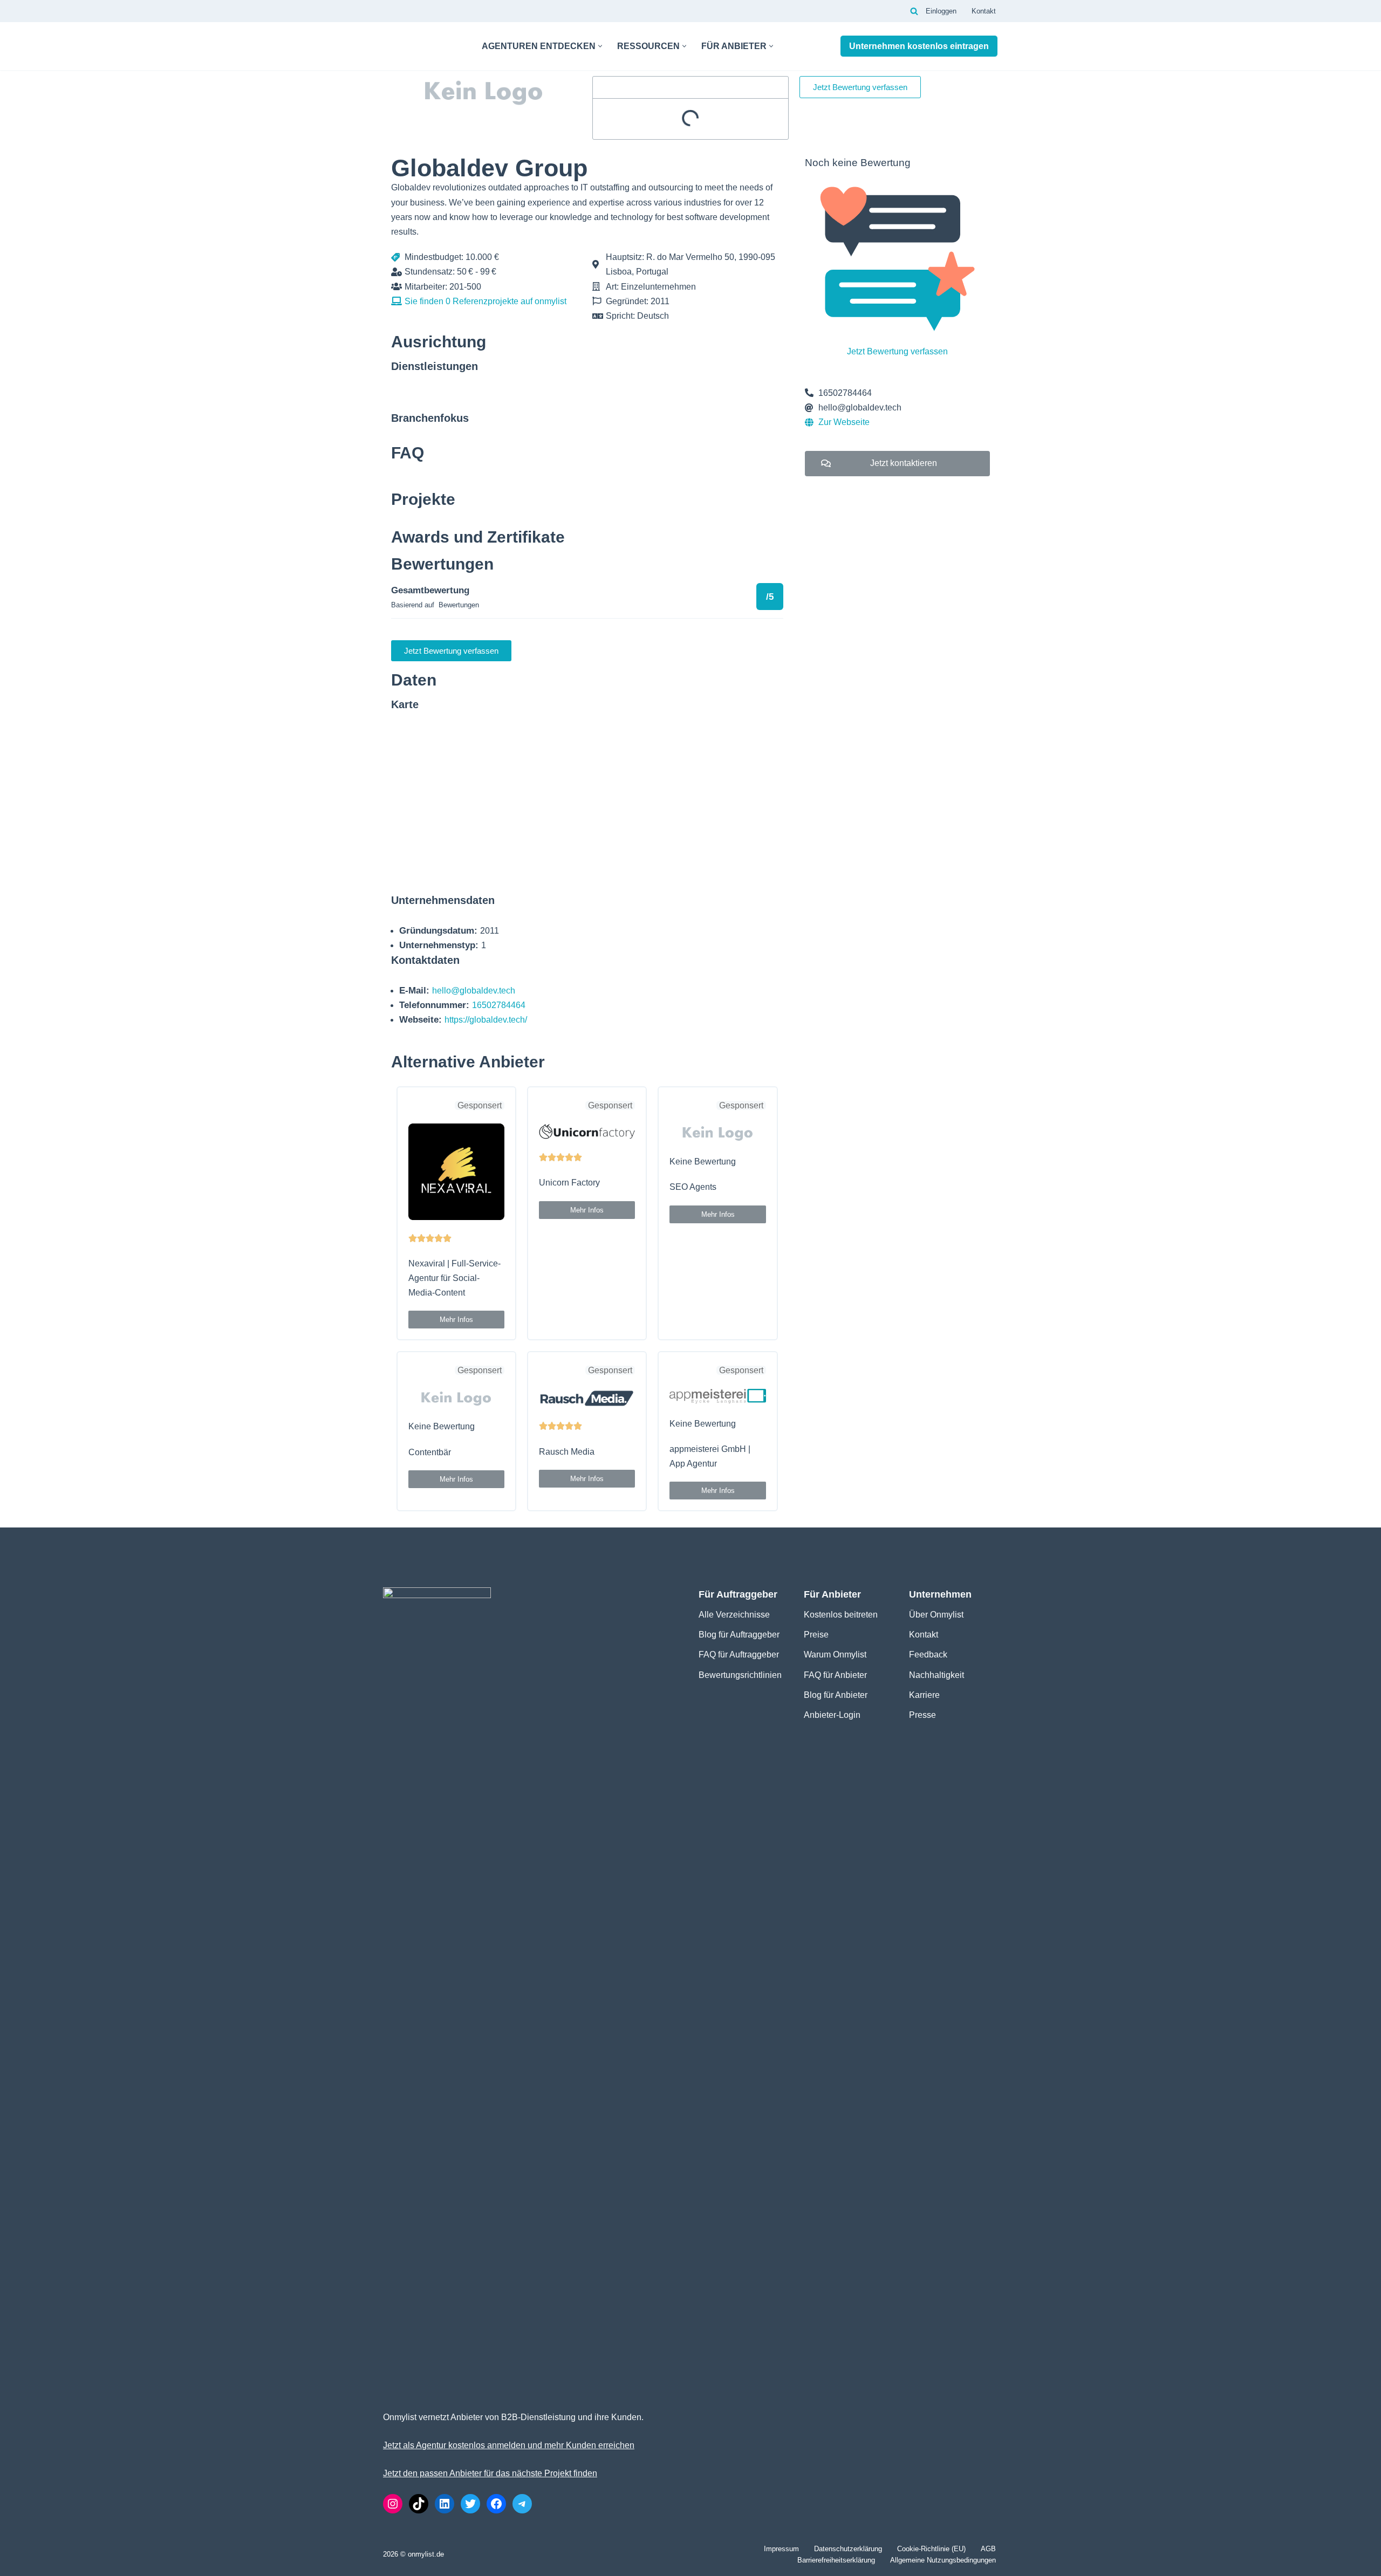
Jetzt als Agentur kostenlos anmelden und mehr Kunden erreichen (509, 2445)
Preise (816, 1635)
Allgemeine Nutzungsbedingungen (943, 2560)
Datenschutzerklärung (848, 2549)
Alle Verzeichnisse (734, 1615)
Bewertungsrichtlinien (740, 1675)
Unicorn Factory (569, 1183)
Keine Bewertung (703, 1162)
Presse (922, 1715)
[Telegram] (522, 2504)
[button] (600, 46)
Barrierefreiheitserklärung (836, 2560)
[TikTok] (419, 2504)
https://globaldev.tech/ (486, 1020)
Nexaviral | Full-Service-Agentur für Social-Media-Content (454, 1278)
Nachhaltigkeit (936, 1675)
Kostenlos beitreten (841, 1615)
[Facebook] (496, 2504)
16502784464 (499, 1005)
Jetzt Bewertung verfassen (897, 351)
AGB (988, 2549)
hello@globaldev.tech (474, 991)
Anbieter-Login (832, 1715)
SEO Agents (693, 1187)
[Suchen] (914, 11)
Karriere (924, 1695)
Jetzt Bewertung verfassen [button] (860, 87)
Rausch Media (567, 1452)
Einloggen (941, 11)
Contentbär (430, 1452)
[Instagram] (393, 2504)
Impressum (781, 2549)
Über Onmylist (936, 1615)
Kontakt (984, 11)
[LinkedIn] (445, 2504)
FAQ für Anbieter (835, 1675)
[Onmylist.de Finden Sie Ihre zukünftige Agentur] (423, 46)
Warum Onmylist (835, 1654)
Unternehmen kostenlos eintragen (919, 46)
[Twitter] (470, 2504)
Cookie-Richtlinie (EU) (931, 2549)
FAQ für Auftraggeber (739, 1654)
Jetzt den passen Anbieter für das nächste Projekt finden (490, 2473)
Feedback (928, 1654)
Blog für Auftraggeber (739, 1635)
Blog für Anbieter (836, 1695)
